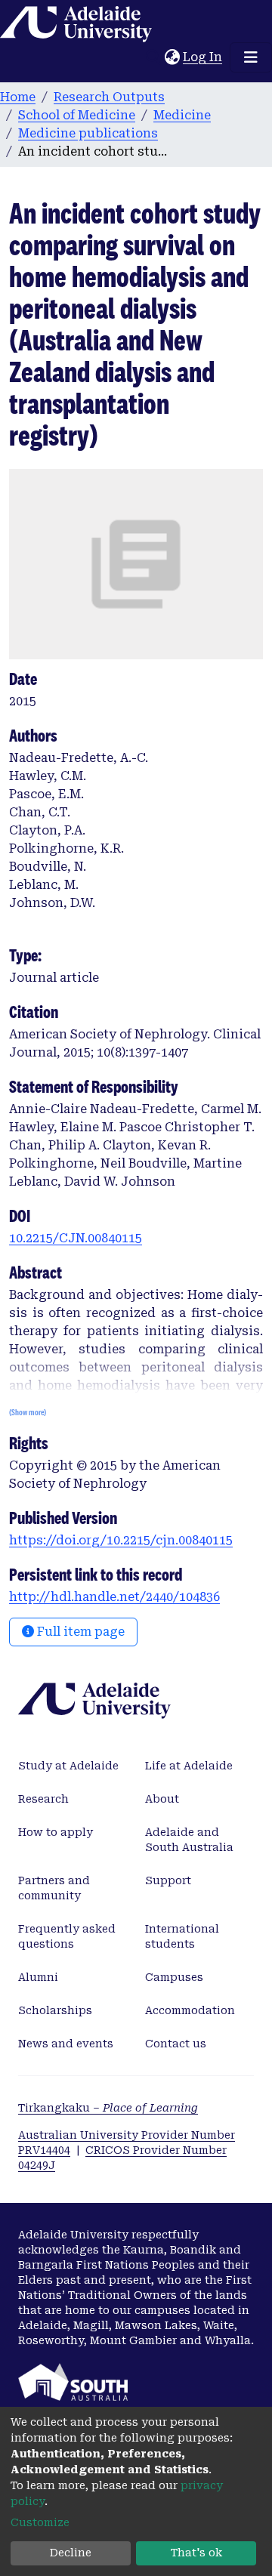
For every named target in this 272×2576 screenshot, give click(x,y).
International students (182, 1936)
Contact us (176, 2044)
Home (18, 97)
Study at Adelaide (68, 1766)
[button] (172, 57)
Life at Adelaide (189, 1766)
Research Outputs (109, 97)
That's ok (196, 2553)
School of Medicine (77, 115)
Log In (203, 57)
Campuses (174, 1977)
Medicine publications (88, 133)
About (162, 1799)
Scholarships (55, 2010)
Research (43, 1799)
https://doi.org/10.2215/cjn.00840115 (121, 1540)
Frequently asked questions (67, 1936)
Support (168, 1880)
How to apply (56, 1832)
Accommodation (190, 2010)
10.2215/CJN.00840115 (76, 1238)
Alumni (38, 1977)
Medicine (182, 115)
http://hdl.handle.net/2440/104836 (114, 1597)
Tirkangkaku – (108, 2108)
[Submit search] (153, 57)
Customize (40, 2522)
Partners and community (54, 1888)
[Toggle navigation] (251, 57)
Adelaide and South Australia (189, 1840)
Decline (71, 2553)
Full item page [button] (79, 1632)
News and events (66, 2044)
